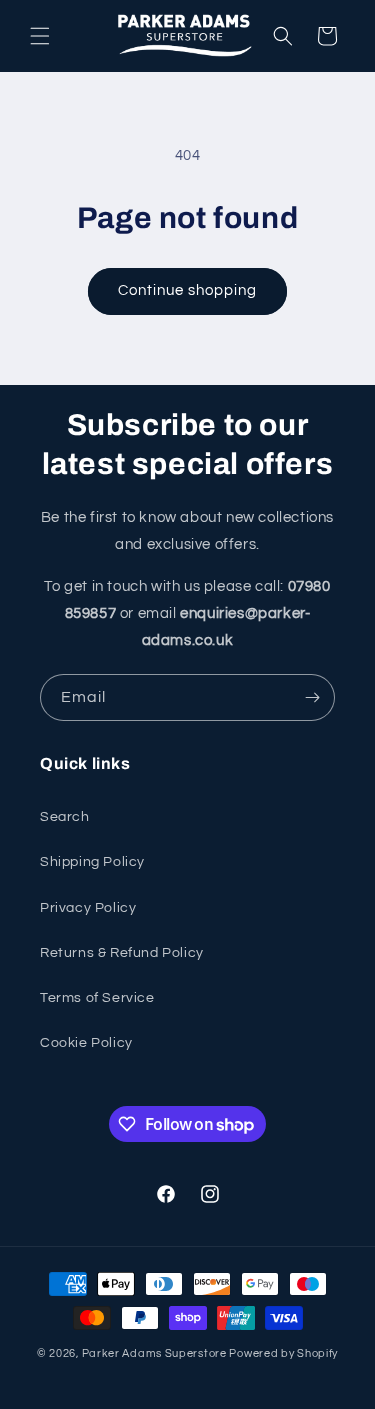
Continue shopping (187, 290)
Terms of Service (97, 998)
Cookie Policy (86, 1043)
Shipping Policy (92, 862)
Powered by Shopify (283, 1353)
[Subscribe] (312, 697)
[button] (40, 36)
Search (65, 817)
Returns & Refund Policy (122, 953)
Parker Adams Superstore (154, 1353)
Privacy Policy (88, 908)
